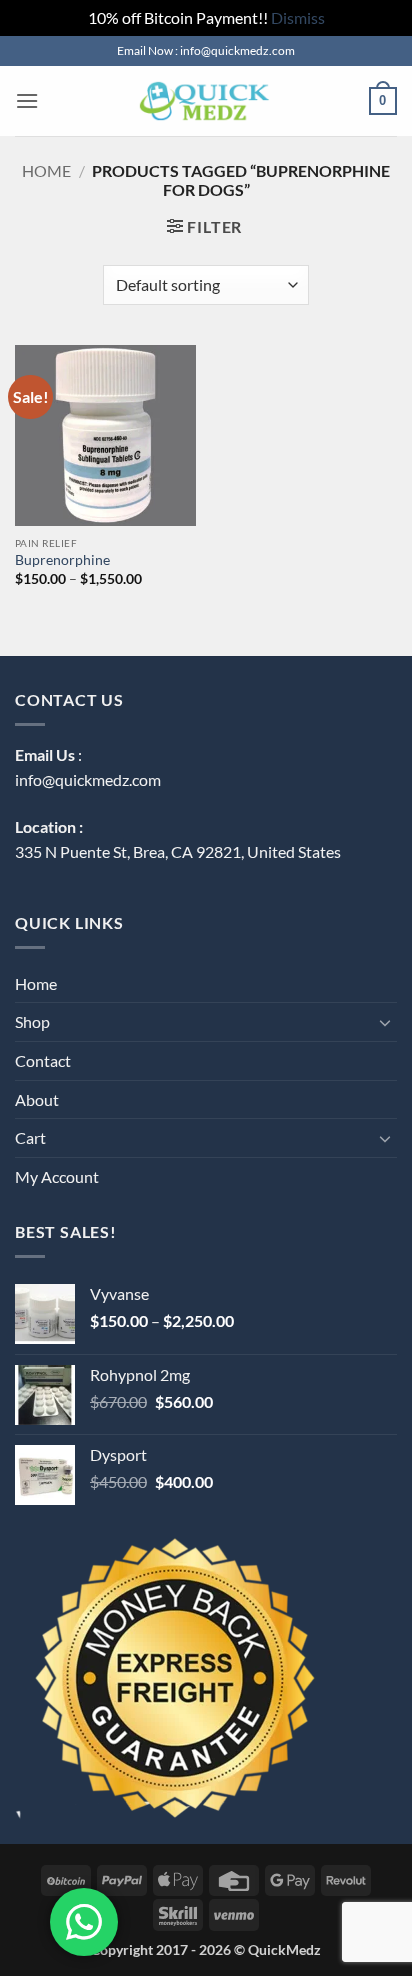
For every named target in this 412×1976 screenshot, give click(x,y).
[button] (27, 100)
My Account (57, 1176)
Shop (32, 1021)
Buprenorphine (62, 560)
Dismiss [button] (298, 17)
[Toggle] (385, 1022)
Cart (30, 1137)
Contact (43, 1060)
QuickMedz (284, 1949)
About (37, 1099)
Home (46, 170)
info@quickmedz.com (88, 779)
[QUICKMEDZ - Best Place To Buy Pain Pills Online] (204, 101)
